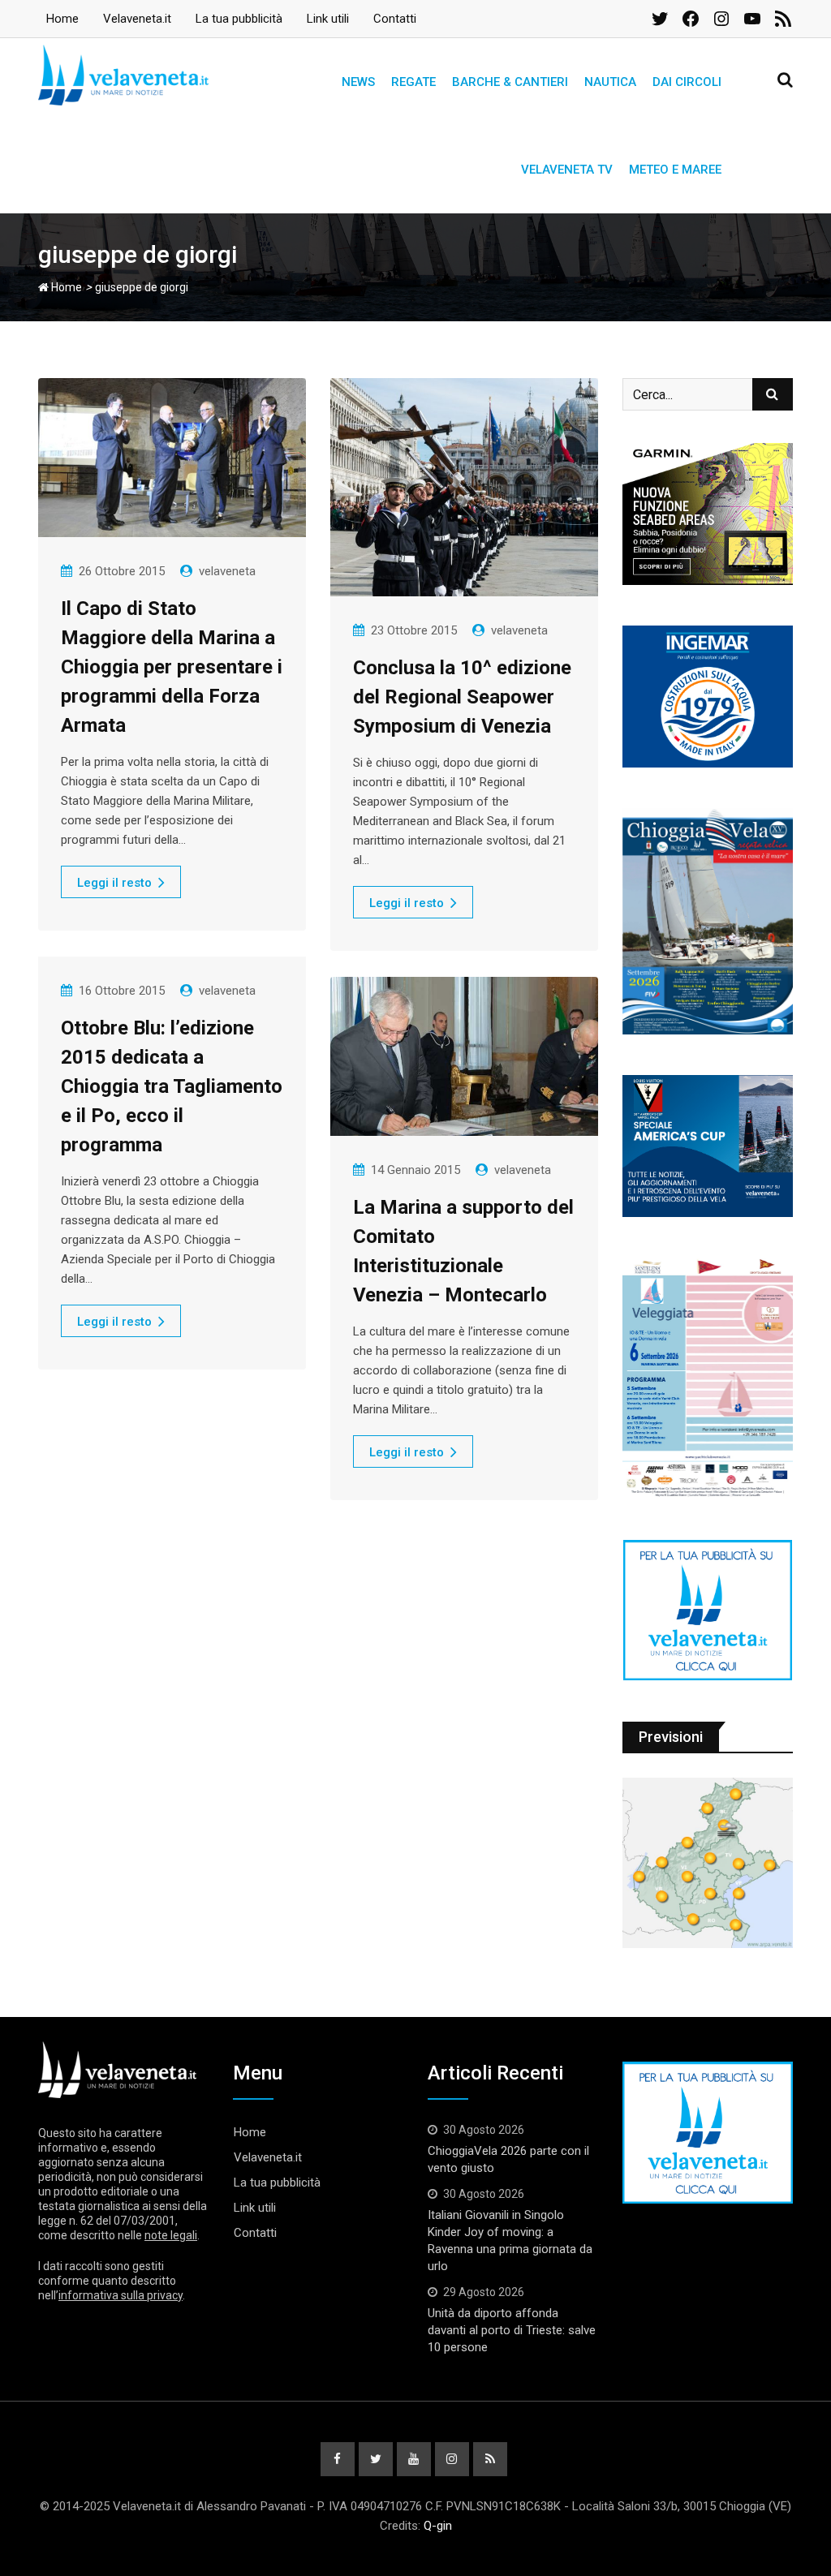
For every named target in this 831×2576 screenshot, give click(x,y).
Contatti (395, 19)
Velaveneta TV (567, 170)
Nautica (610, 82)
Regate (413, 82)
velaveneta (227, 571)
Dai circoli (687, 82)
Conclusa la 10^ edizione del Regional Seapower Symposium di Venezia (462, 697)
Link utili (328, 19)
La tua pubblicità (239, 19)
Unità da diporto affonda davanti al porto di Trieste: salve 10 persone (512, 2330)
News (358, 82)
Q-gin (438, 2526)
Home (62, 19)
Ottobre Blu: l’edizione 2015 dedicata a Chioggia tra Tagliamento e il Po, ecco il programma (172, 1086)
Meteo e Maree (675, 170)
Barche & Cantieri (510, 82)
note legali (171, 2235)
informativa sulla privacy (121, 2295)
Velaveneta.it (137, 19)
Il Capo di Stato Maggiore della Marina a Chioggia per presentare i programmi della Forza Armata (172, 667)
